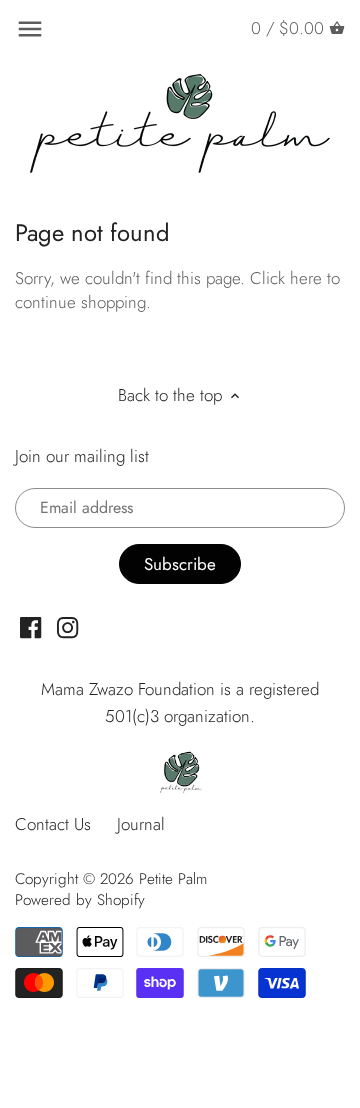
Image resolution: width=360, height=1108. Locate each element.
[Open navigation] (30, 29)
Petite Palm (173, 879)
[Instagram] (67, 626)
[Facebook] (30, 626)
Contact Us (53, 824)
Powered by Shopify (80, 900)
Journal (141, 824)
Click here (286, 278)
